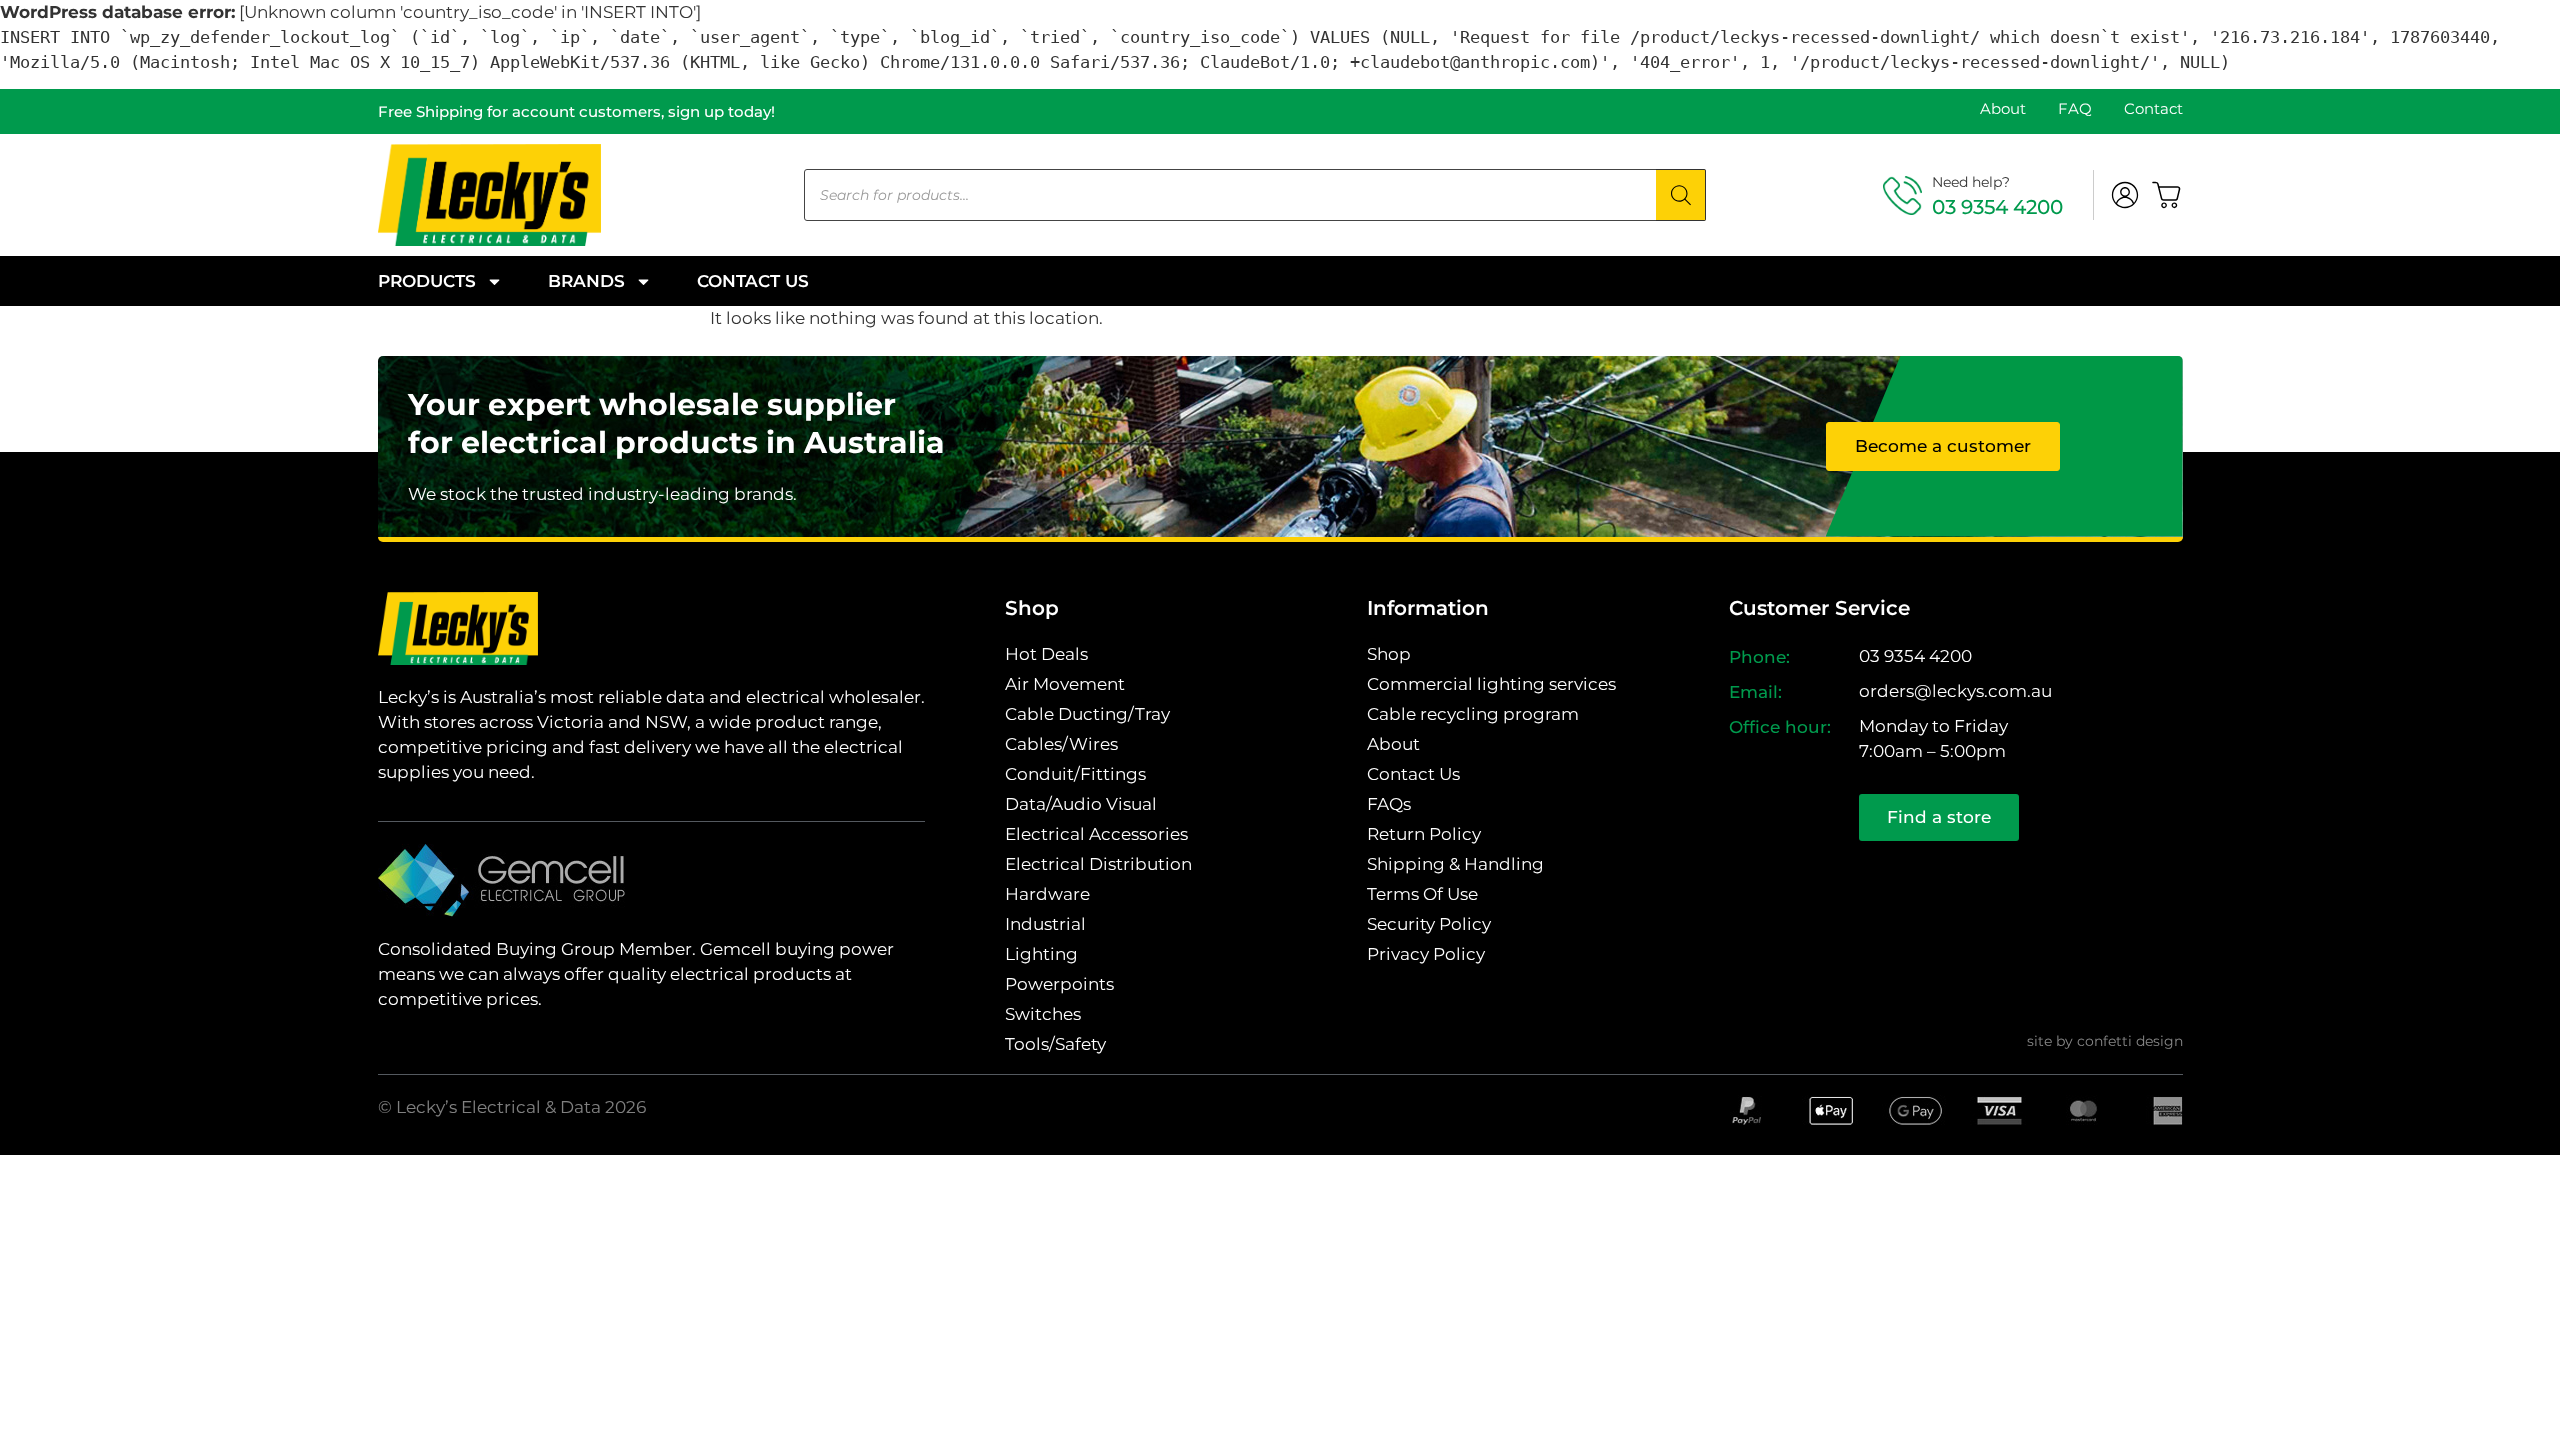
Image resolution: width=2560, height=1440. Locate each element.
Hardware (1047, 894)
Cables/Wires (1061, 744)
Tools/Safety (1055, 1044)
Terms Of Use (1422, 894)
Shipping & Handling (1455, 864)
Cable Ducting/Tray (1087, 714)
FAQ (2075, 108)
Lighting (1041, 954)
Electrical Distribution (1098, 864)
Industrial (1045, 924)
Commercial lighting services (1491, 684)
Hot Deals (1046, 654)
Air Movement (1065, 684)
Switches (1043, 1014)
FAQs (1389, 804)
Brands (586, 281)
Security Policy (1429, 924)
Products (427, 281)
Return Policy (1424, 834)
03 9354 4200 (1997, 207)
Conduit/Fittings (1075, 774)
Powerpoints (1059, 984)
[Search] (1681, 195)
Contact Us (753, 281)
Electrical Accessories (1096, 834)
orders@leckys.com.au (1955, 691)
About (2003, 108)
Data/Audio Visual (1081, 804)
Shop (1389, 654)
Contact (2153, 108)
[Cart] (2167, 195)
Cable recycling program (1473, 714)
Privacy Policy (1426, 954)
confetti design (2130, 1041)
